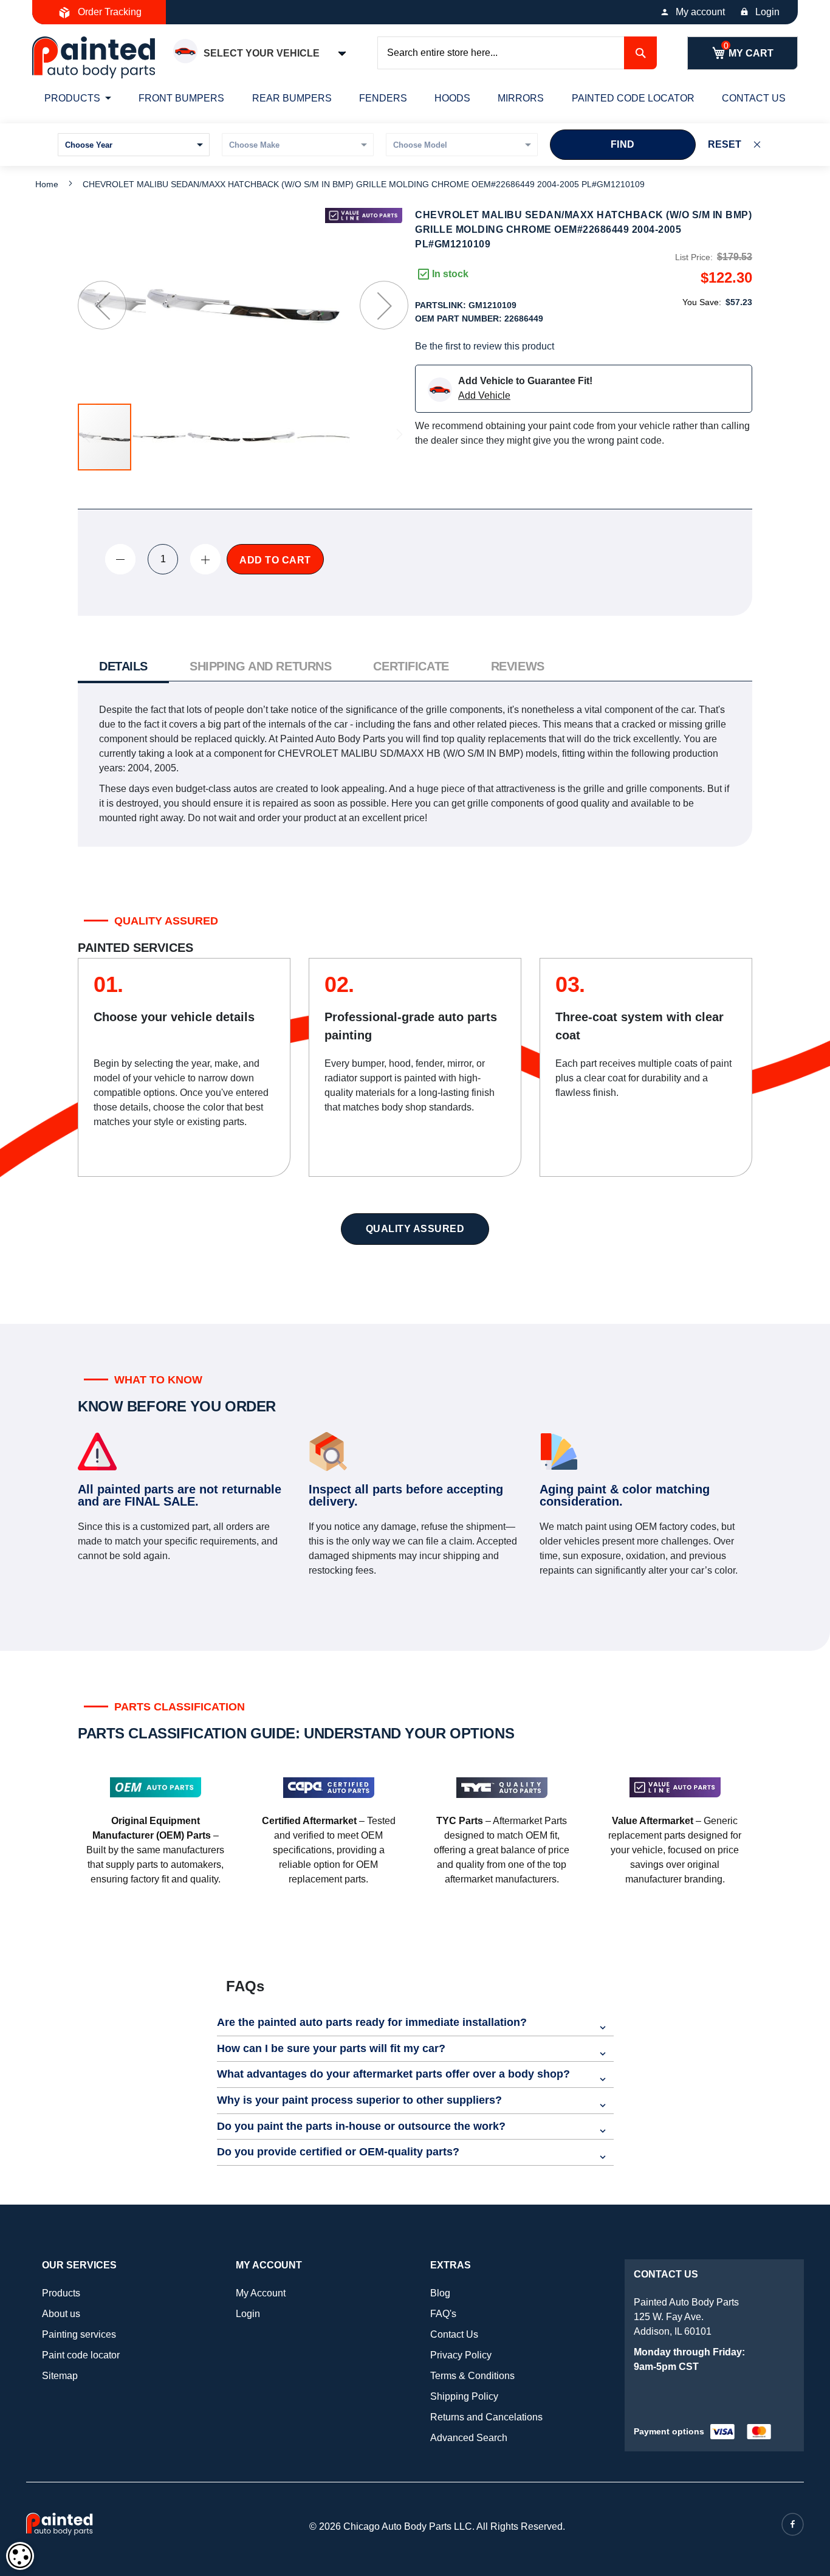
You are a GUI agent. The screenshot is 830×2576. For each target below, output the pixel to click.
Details (123, 666)
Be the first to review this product (485, 346)
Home (47, 184)
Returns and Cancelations (486, 2417)
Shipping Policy (464, 2396)
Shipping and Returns (260, 666)
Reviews (518, 666)
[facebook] (793, 2524)
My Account (261, 2293)
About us (61, 2314)
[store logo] (94, 57)
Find (623, 144)
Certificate (411, 666)
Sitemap (60, 2376)
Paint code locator (81, 2355)
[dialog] (20, 2556)
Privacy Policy (461, 2355)
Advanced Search (469, 2438)
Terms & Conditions (472, 2376)
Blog (440, 2293)
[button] (102, 305)
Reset (725, 144)
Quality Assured (415, 1229)
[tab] (123, 668)
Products (61, 2293)
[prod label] (364, 215)
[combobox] (517, 53)
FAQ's (443, 2314)
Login (767, 12)
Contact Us (454, 2334)
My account (700, 12)
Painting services (79, 2334)
